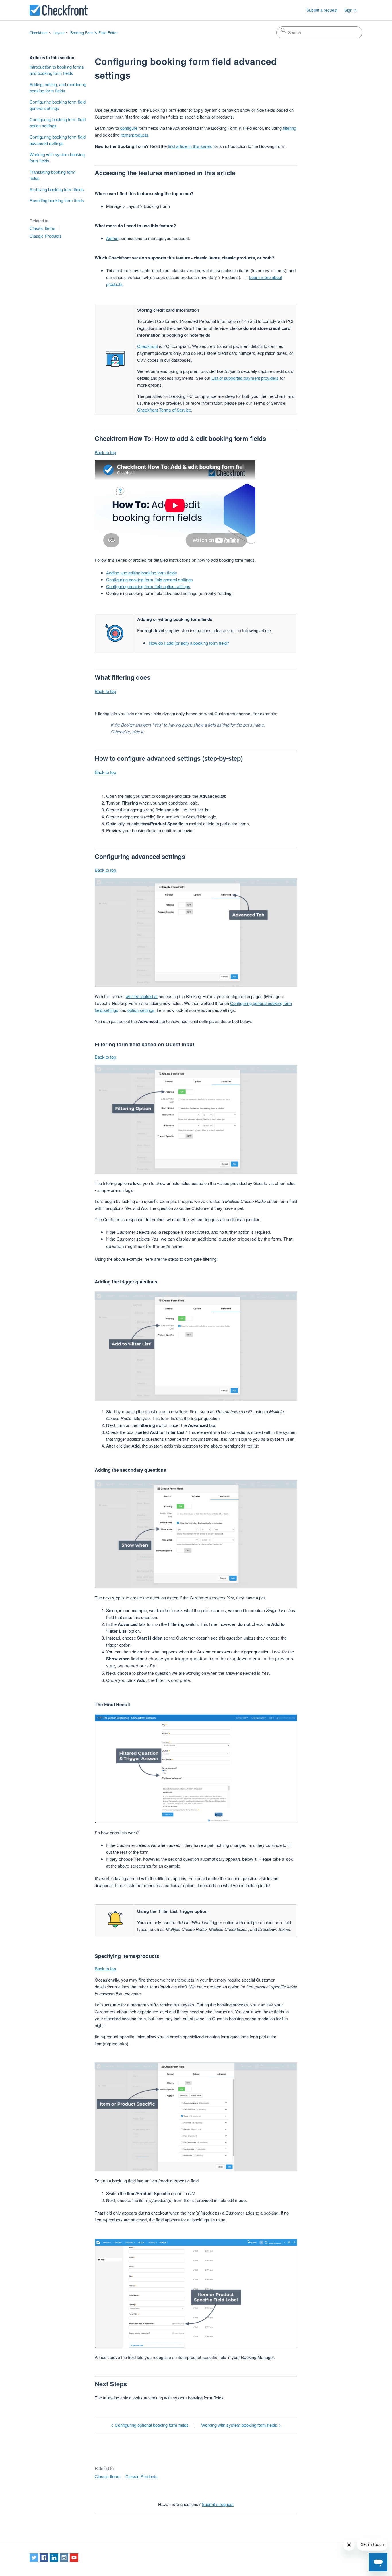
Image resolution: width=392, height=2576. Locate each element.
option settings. (141, 1010)
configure (129, 128)
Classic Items (42, 228)
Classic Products (46, 236)
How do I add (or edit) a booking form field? (189, 643)
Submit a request (322, 10)
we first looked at (142, 996)
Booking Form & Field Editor (94, 33)
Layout (59, 33)
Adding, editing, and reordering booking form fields (58, 88)
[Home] (59, 10)
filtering (289, 128)
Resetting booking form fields (57, 200)
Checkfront (39, 33)
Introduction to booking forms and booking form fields (57, 70)
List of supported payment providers (245, 378)
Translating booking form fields (53, 175)
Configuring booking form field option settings (58, 123)
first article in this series (190, 146)
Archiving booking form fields (57, 189)
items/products (134, 135)
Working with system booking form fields (57, 158)
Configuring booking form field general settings (58, 105)
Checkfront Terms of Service (164, 410)
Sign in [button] (351, 10)
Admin (112, 238)
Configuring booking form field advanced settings (58, 140)
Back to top (105, 452)
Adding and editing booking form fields (142, 573)
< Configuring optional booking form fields (150, 2425)
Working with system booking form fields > (241, 2425)
